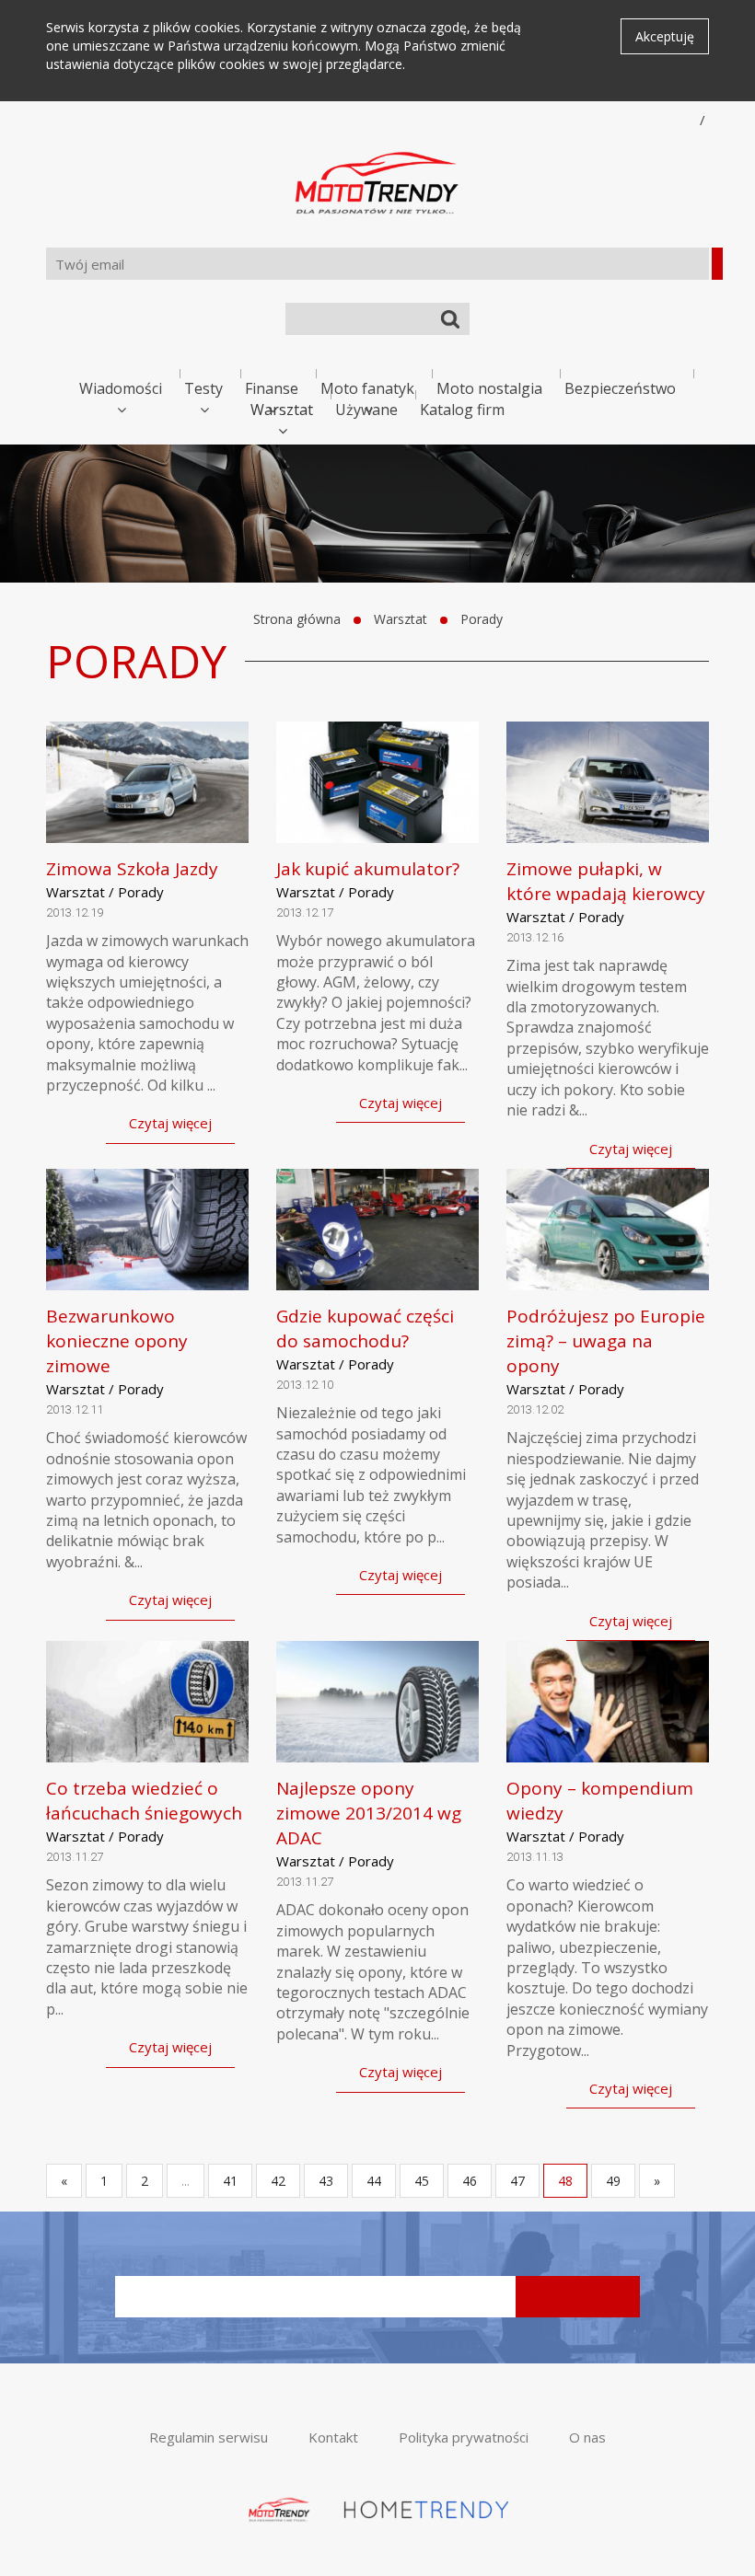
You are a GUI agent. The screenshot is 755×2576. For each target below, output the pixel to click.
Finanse (272, 388)
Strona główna (297, 619)
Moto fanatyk (367, 388)
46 (470, 2181)
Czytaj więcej (170, 1123)
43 (326, 2181)
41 (230, 2181)
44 (374, 2181)
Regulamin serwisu (209, 2437)
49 (613, 2181)
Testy (203, 388)
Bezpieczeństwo (620, 388)
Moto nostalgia (489, 388)
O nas (587, 2437)
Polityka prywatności (464, 2437)
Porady (482, 619)
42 (278, 2181)
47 (517, 2181)
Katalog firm (462, 410)
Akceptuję (665, 36)
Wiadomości (121, 388)
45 (422, 2181)
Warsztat (282, 410)
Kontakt (333, 2437)
